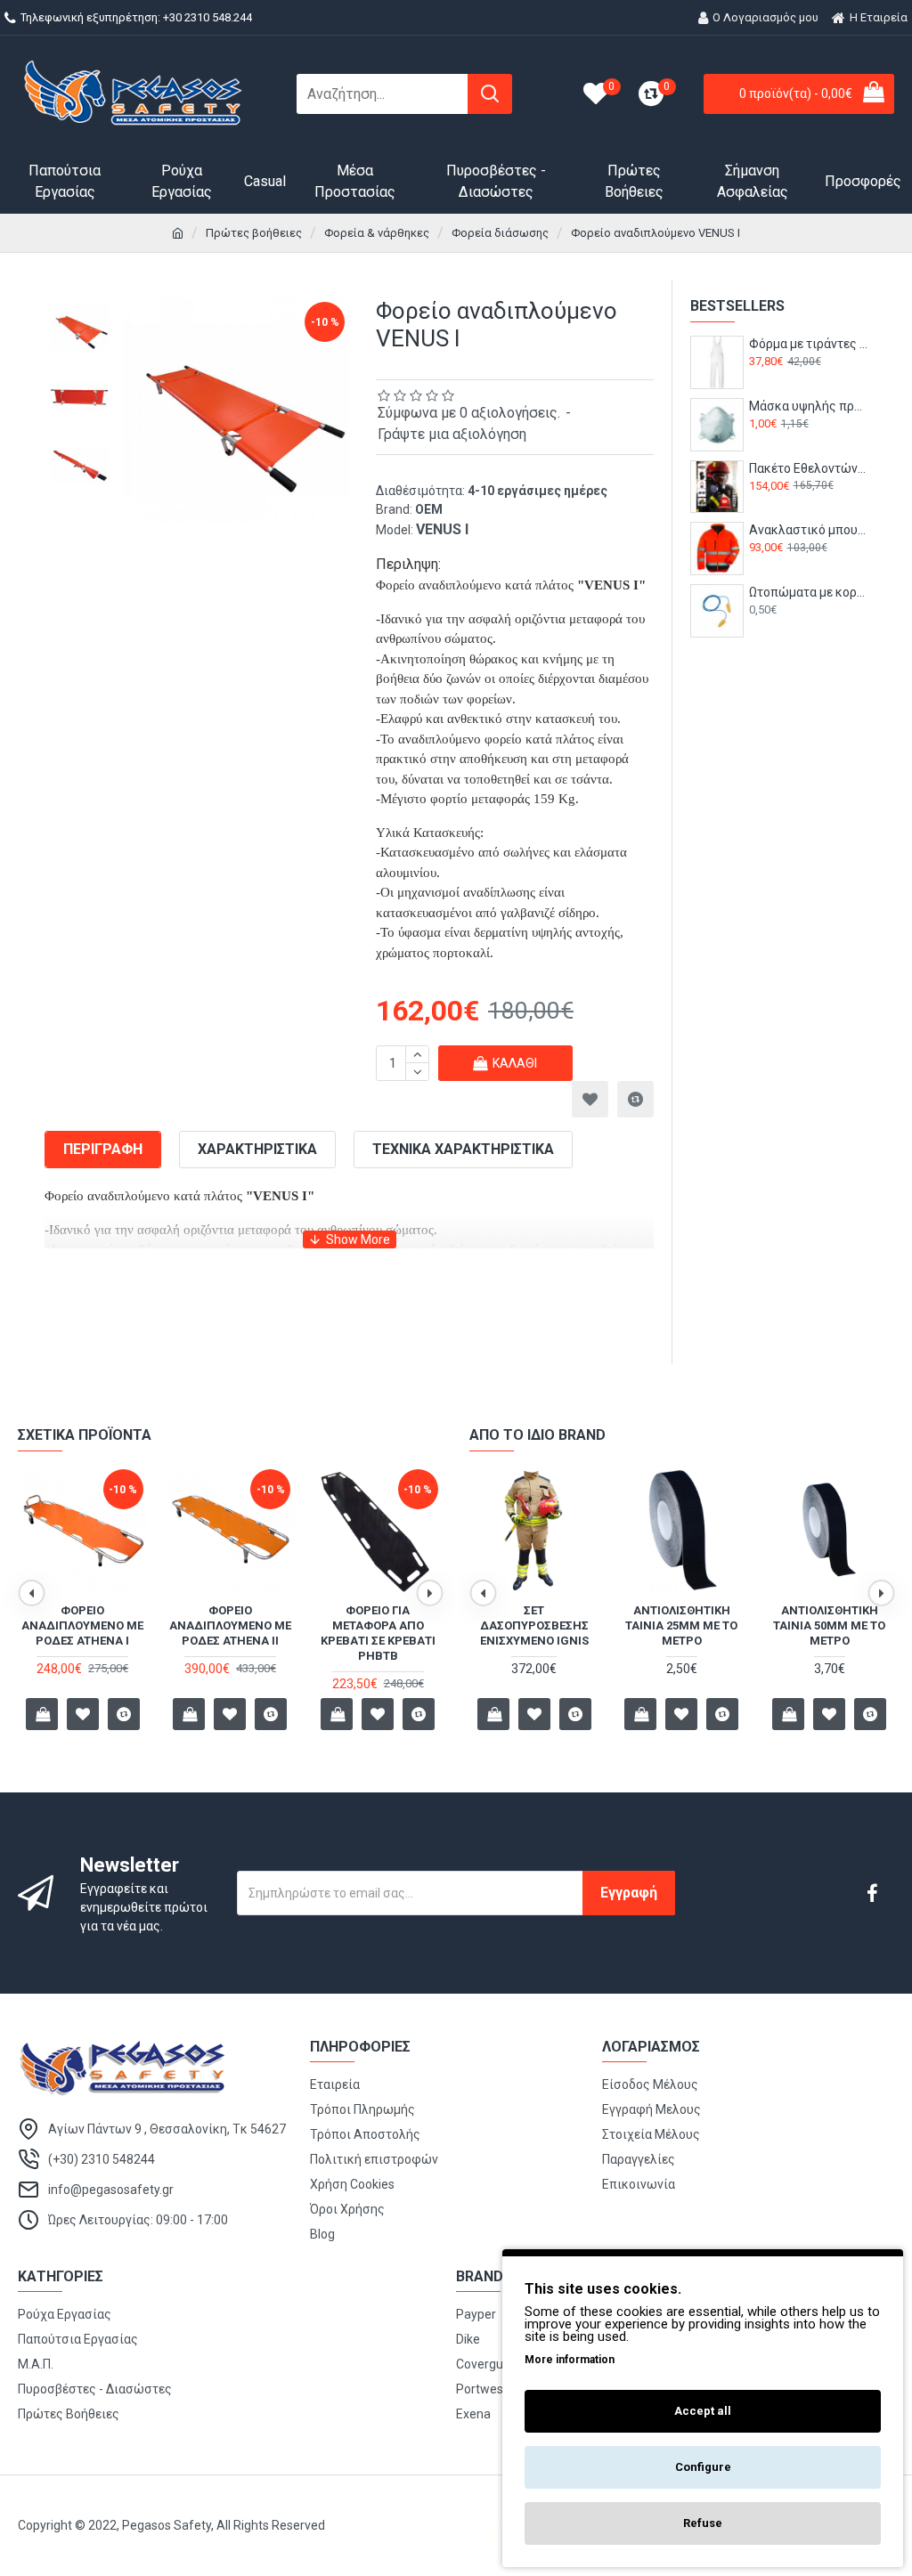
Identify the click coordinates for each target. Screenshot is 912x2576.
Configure (703, 2467)
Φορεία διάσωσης (500, 233)
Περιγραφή (103, 1149)
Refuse (703, 2523)
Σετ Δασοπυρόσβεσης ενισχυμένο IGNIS (534, 1625)
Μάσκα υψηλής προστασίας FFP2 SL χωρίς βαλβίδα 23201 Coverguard (808, 406)
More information (570, 2360)
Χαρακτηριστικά (257, 1149)
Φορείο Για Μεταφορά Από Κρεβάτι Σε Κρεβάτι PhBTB (378, 1633)
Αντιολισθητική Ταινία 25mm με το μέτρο (681, 1625)
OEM (429, 509)
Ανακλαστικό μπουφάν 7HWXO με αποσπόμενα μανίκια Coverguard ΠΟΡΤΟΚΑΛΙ (808, 530)
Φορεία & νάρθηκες (377, 233)
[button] (31, 1593)
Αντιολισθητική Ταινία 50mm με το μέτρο (829, 1625)
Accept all (703, 2411)
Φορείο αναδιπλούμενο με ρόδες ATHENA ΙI (230, 1625)
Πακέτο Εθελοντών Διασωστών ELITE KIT (808, 468)
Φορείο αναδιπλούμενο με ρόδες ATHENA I (82, 1625)
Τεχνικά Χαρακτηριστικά (463, 1149)
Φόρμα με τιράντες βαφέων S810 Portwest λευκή (808, 344)
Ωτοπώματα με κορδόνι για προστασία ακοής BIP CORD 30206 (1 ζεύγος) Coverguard (808, 592)
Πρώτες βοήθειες (254, 233)
